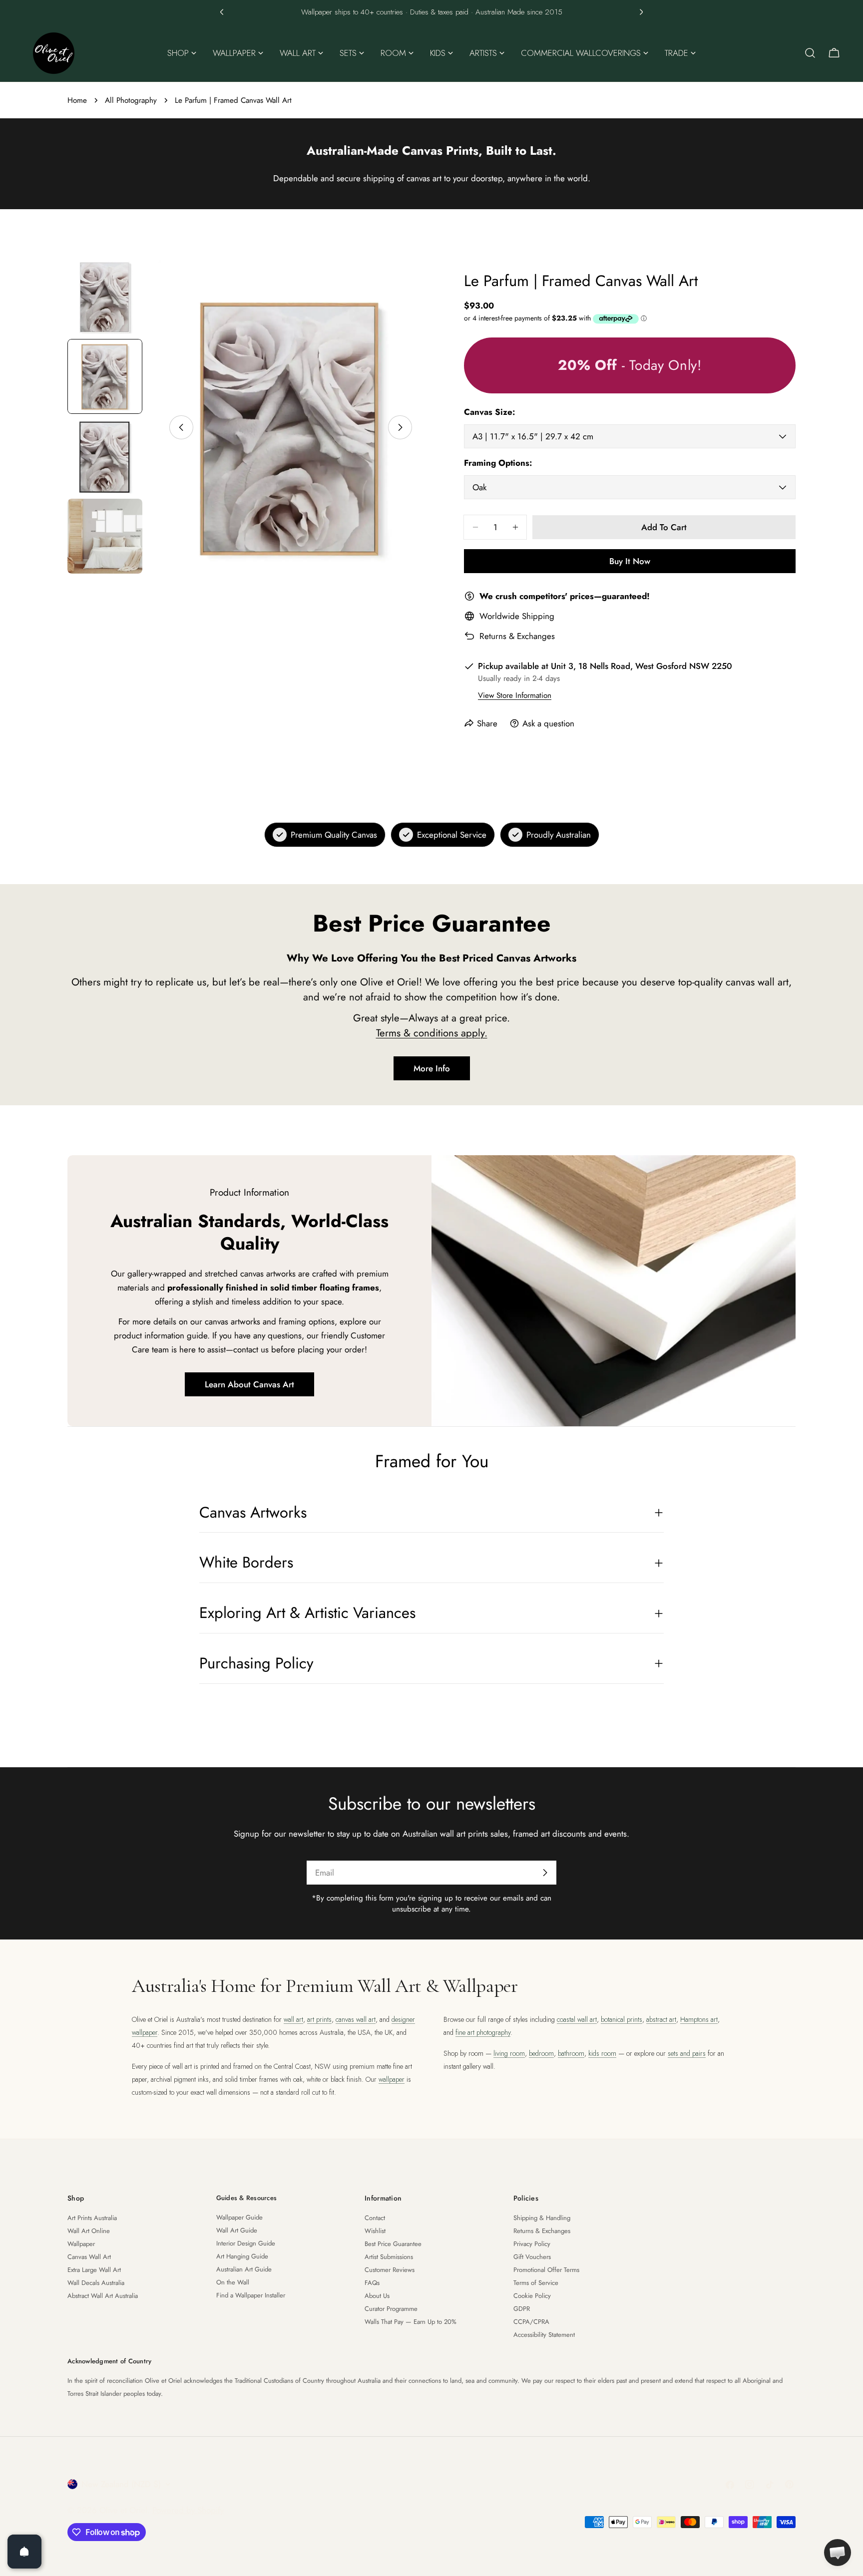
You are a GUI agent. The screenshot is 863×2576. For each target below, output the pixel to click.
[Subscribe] (545, 1873)
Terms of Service (536, 2283)
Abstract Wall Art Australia (103, 2296)
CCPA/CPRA (531, 2322)
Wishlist (375, 2231)
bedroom (541, 2053)
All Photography (131, 100)
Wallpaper (81, 2244)
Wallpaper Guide (239, 2217)
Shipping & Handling (542, 2218)
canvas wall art (356, 2019)
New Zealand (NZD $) (121, 2484)
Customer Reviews (390, 2270)
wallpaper (392, 2079)
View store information (515, 695)
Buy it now (630, 561)
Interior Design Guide (246, 2243)
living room (509, 2053)
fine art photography (483, 2032)
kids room (602, 2053)
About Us (377, 2296)
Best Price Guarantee (393, 2244)
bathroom (571, 2053)
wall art (293, 2019)
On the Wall (233, 2282)
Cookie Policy (532, 2296)
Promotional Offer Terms (546, 2270)
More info (432, 1068)
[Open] (24, 2552)
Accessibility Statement (544, 2335)
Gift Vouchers (532, 2257)
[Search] (810, 53)
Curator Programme (391, 2309)
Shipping (538, 616)
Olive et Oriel (123, 2510)
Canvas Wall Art (89, 2257)
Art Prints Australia (92, 2218)
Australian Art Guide (244, 2269)
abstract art (661, 2019)
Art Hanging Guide (242, 2256)
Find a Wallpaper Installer (251, 2295)
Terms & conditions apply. (432, 1033)
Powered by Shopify (188, 2510)
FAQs (372, 2283)
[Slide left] (181, 427)
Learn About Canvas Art (249, 1384)
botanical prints (622, 2019)
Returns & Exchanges (517, 636)
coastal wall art (577, 2019)
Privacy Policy (532, 2244)
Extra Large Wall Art (94, 2270)
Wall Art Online (89, 2231)
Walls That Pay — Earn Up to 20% (411, 2322)
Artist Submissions (389, 2257)
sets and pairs (687, 2053)
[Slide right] (400, 427)
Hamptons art (699, 2019)
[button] (222, 12)
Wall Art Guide (237, 2230)
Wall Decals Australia (96, 2283)
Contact (375, 2218)
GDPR (522, 2309)
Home (77, 100)
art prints (319, 2019)
